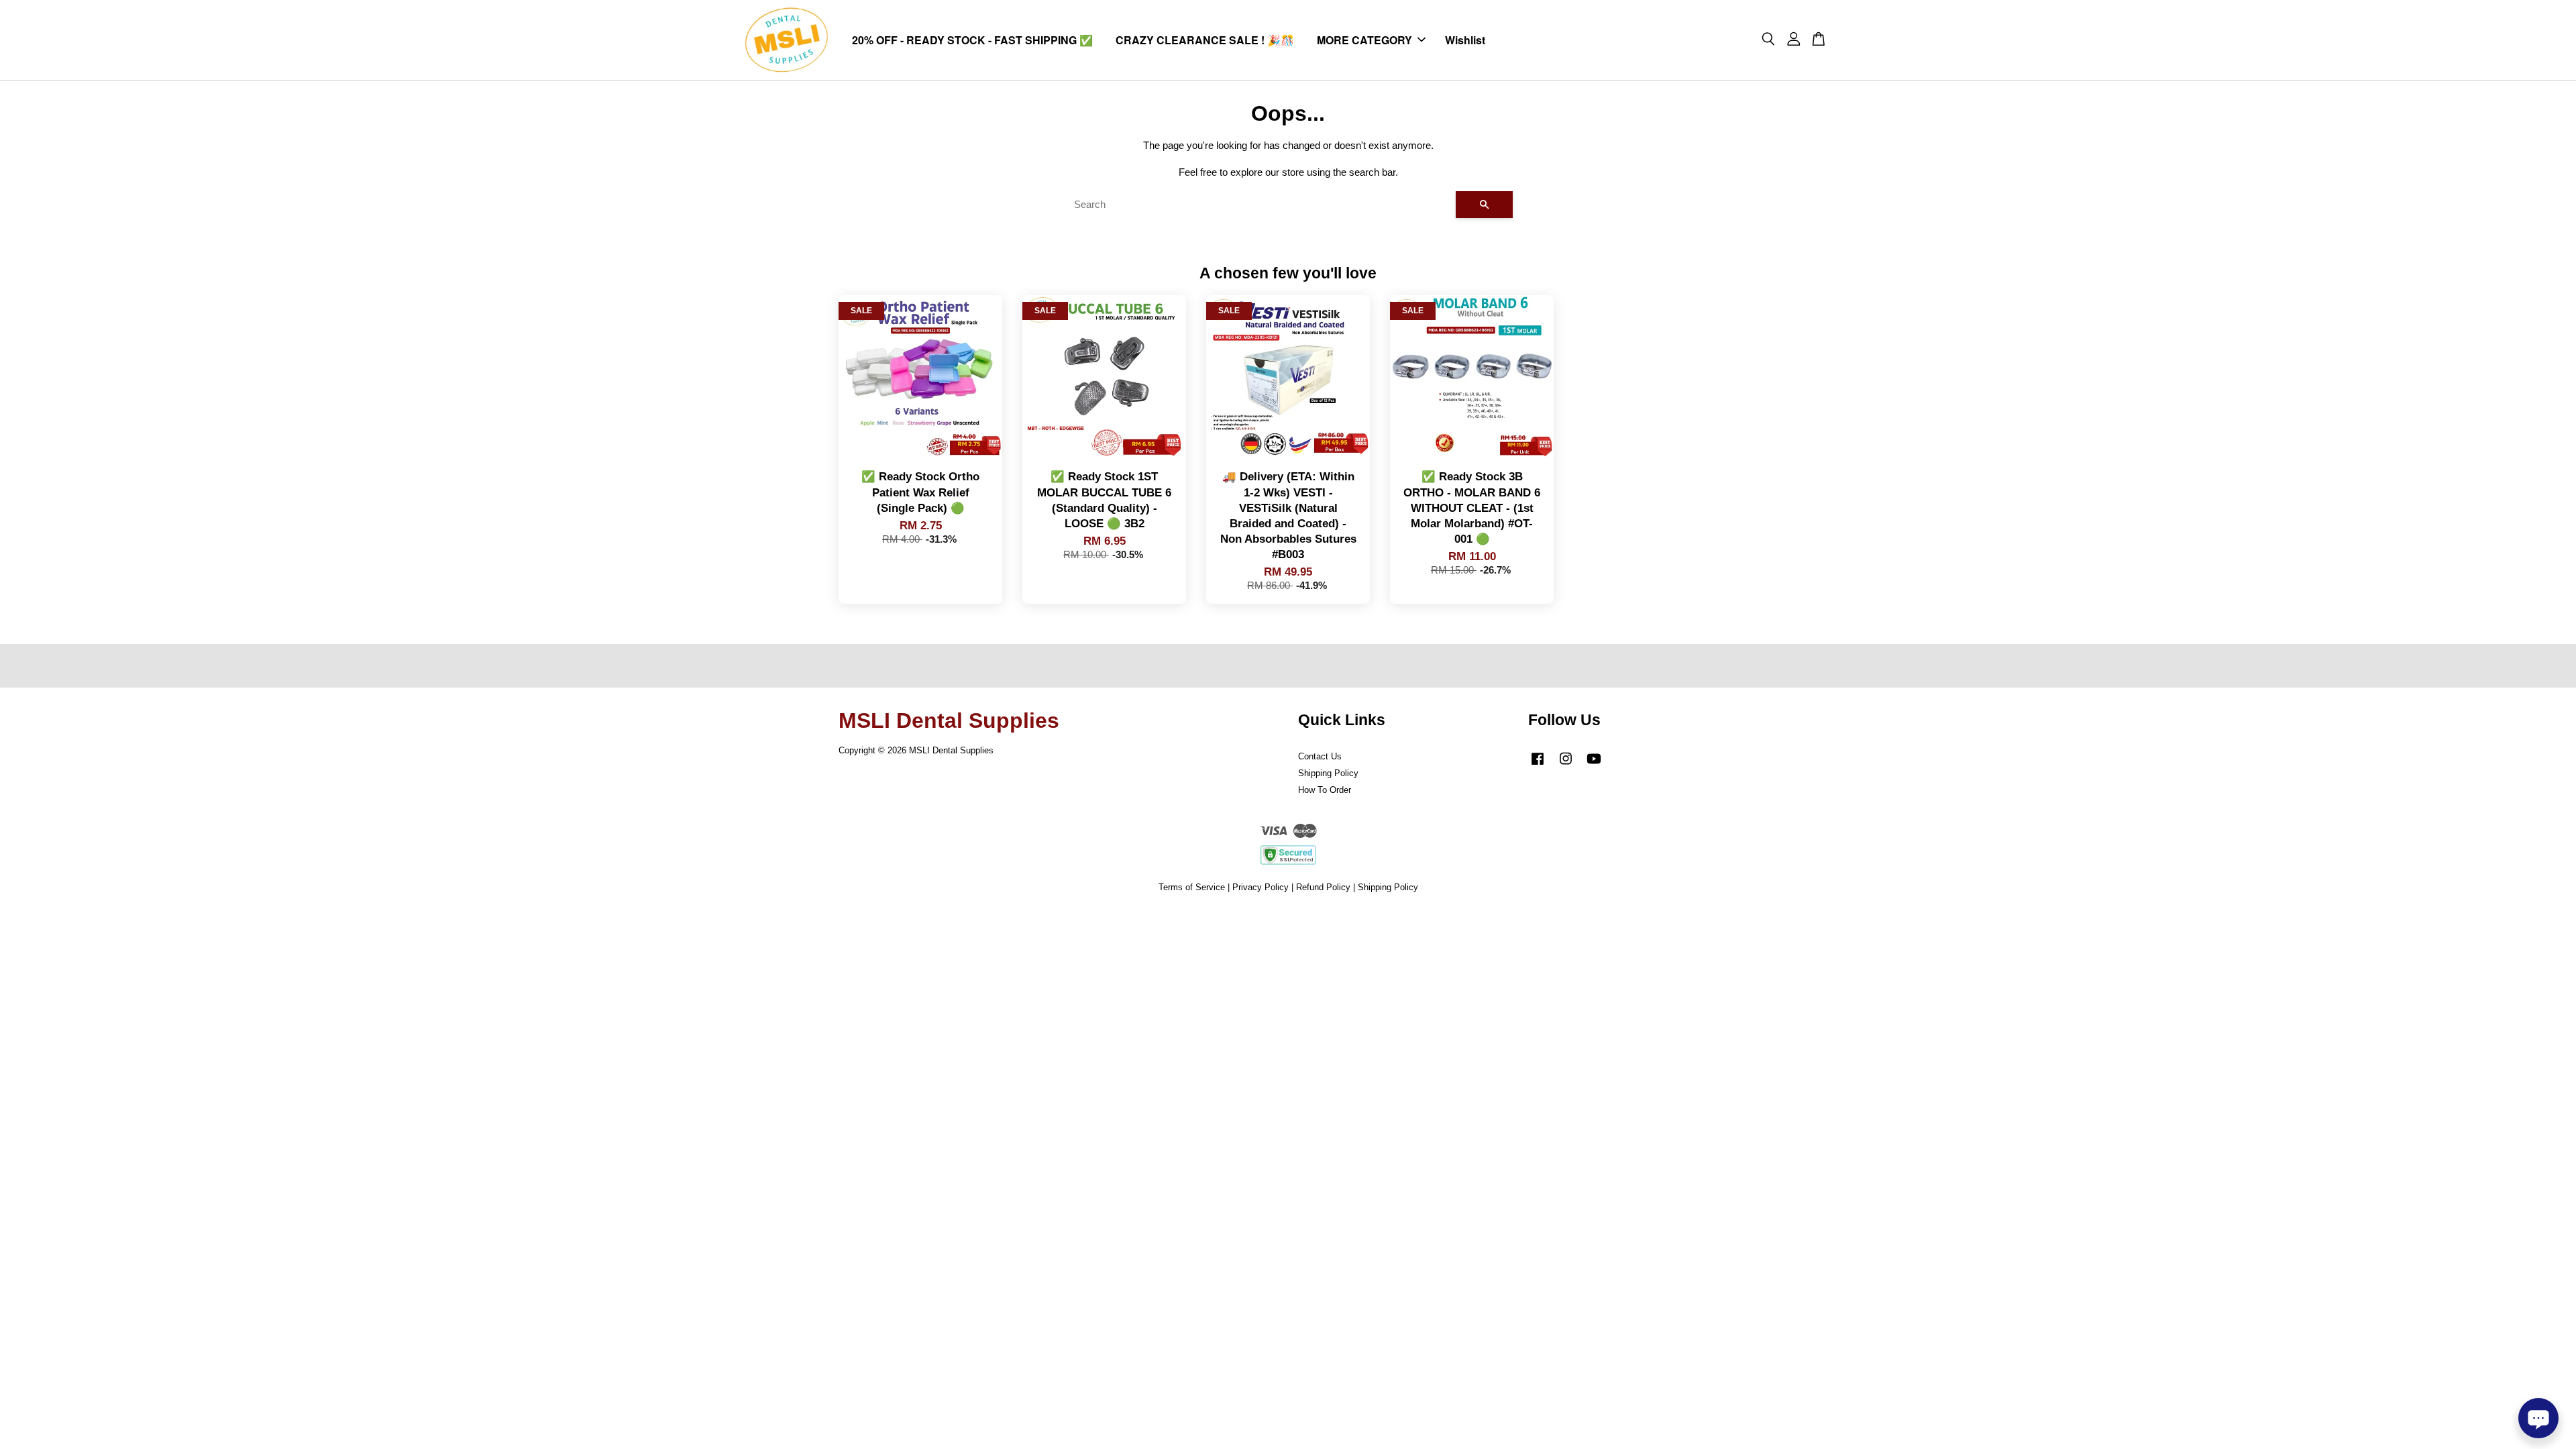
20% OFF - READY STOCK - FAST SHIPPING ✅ (972, 40)
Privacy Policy (1260, 887)
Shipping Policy (1328, 773)
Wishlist (1465, 40)
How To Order (1325, 790)
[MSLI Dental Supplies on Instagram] (1566, 765)
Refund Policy (1323, 887)
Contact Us (1320, 756)
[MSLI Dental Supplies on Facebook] (1538, 765)
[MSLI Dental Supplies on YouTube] (1594, 765)
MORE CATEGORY (1364, 40)
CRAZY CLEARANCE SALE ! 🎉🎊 (1205, 40)
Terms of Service (1192, 887)
